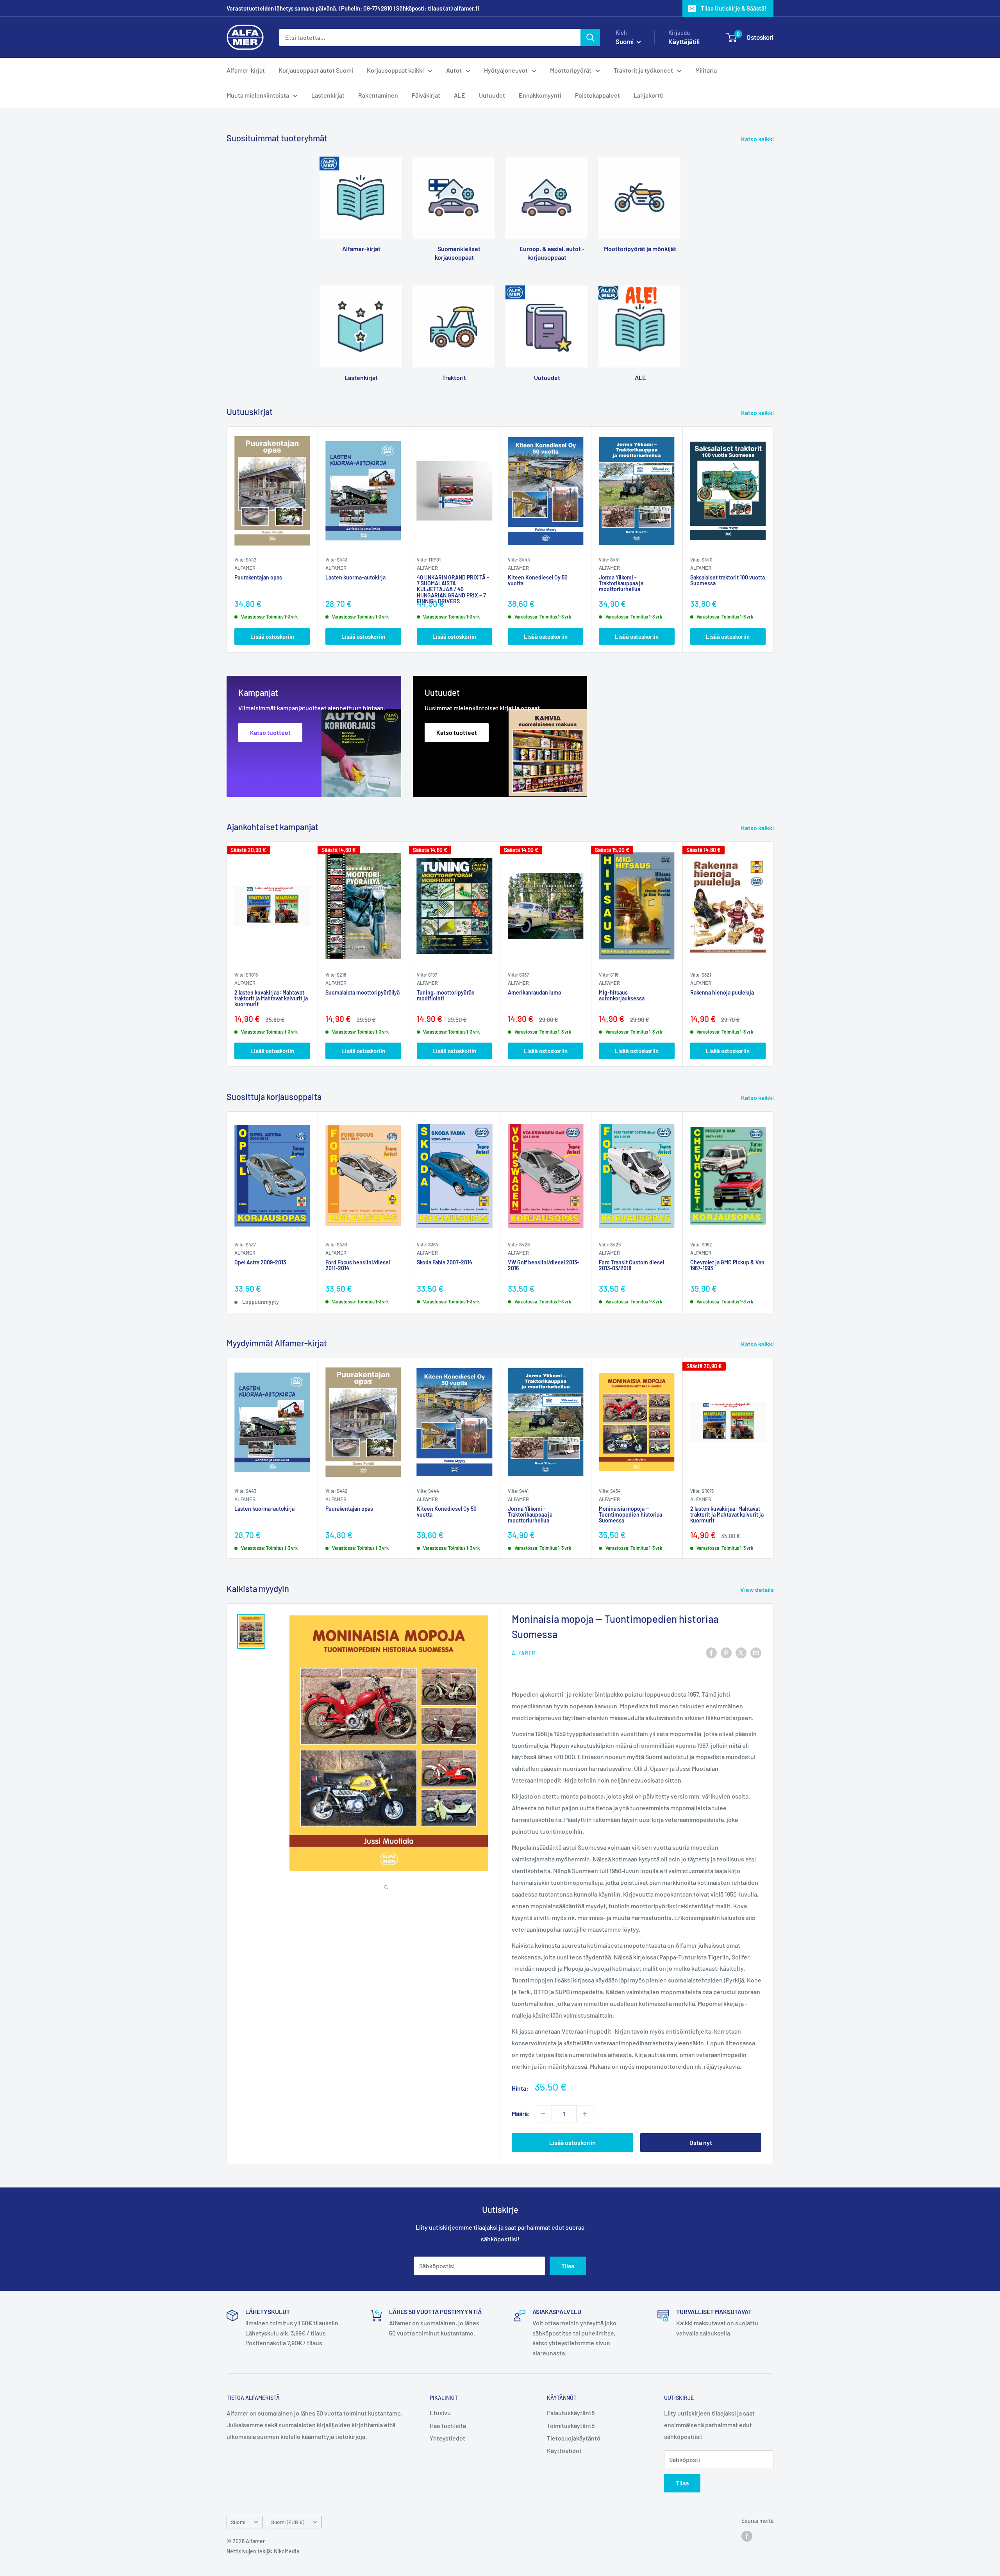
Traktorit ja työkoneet (643, 70)
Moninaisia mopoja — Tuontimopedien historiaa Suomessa (630, 1514)
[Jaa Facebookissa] (711, 1652)
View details (758, 1589)
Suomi (238, 2522)
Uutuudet (492, 95)
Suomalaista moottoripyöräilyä (362, 993)
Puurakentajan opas (258, 577)
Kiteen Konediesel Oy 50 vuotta (538, 580)
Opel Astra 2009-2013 (260, 1262)
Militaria (706, 70)
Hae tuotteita (448, 2425)
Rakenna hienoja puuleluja (722, 993)
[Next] (774, 539)
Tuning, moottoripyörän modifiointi (446, 996)
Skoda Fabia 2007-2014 (445, 1262)
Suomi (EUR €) (288, 2522)
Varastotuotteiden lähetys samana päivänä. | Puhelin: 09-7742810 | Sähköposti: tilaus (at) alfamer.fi (353, 8)
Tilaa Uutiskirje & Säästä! (734, 8)
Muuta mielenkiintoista (258, 95)
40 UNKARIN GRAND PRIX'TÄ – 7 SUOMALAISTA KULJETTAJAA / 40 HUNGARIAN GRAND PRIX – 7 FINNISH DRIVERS (453, 584)
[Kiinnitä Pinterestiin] (726, 1652)
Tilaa (568, 2266)
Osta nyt (701, 2142)
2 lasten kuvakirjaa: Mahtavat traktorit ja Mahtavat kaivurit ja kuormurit (271, 999)
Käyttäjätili (684, 41)
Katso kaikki (758, 139)
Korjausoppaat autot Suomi (316, 70)
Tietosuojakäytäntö (574, 2438)
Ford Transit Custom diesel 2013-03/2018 (631, 1265)
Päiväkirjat (426, 95)
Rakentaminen (378, 95)
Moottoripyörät (571, 70)
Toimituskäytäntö (571, 2425)
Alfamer (245, 568)
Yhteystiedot (447, 2438)
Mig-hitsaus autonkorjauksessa (622, 996)
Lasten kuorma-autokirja (355, 577)
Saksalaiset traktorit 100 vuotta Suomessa (728, 580)
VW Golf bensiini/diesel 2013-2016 (544, 1265)
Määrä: (521, 2113)
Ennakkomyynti (540, 95)
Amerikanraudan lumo (535, 993)
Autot (454, 70)
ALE (460, 95)
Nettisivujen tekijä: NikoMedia (263, 2551)
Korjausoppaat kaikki (395, 70)
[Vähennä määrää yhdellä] (543, 2114)
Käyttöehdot (564, 2450)
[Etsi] (590, 37)
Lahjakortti (649, 95)
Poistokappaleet (597, 95)
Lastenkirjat (328, 95)
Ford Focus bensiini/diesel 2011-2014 (358, 1265)
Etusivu (440, 2413)
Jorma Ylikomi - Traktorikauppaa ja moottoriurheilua (621, 583)
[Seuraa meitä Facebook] (747, 2536)
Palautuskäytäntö (571, 2413)
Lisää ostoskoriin (272, 636)
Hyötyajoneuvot (506, 70)
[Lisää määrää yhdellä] (585, 2114)
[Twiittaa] (741, 1652)
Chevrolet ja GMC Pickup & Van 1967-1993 (727, 1265)
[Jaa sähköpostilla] (756, 1652)
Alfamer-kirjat (246, 70)
